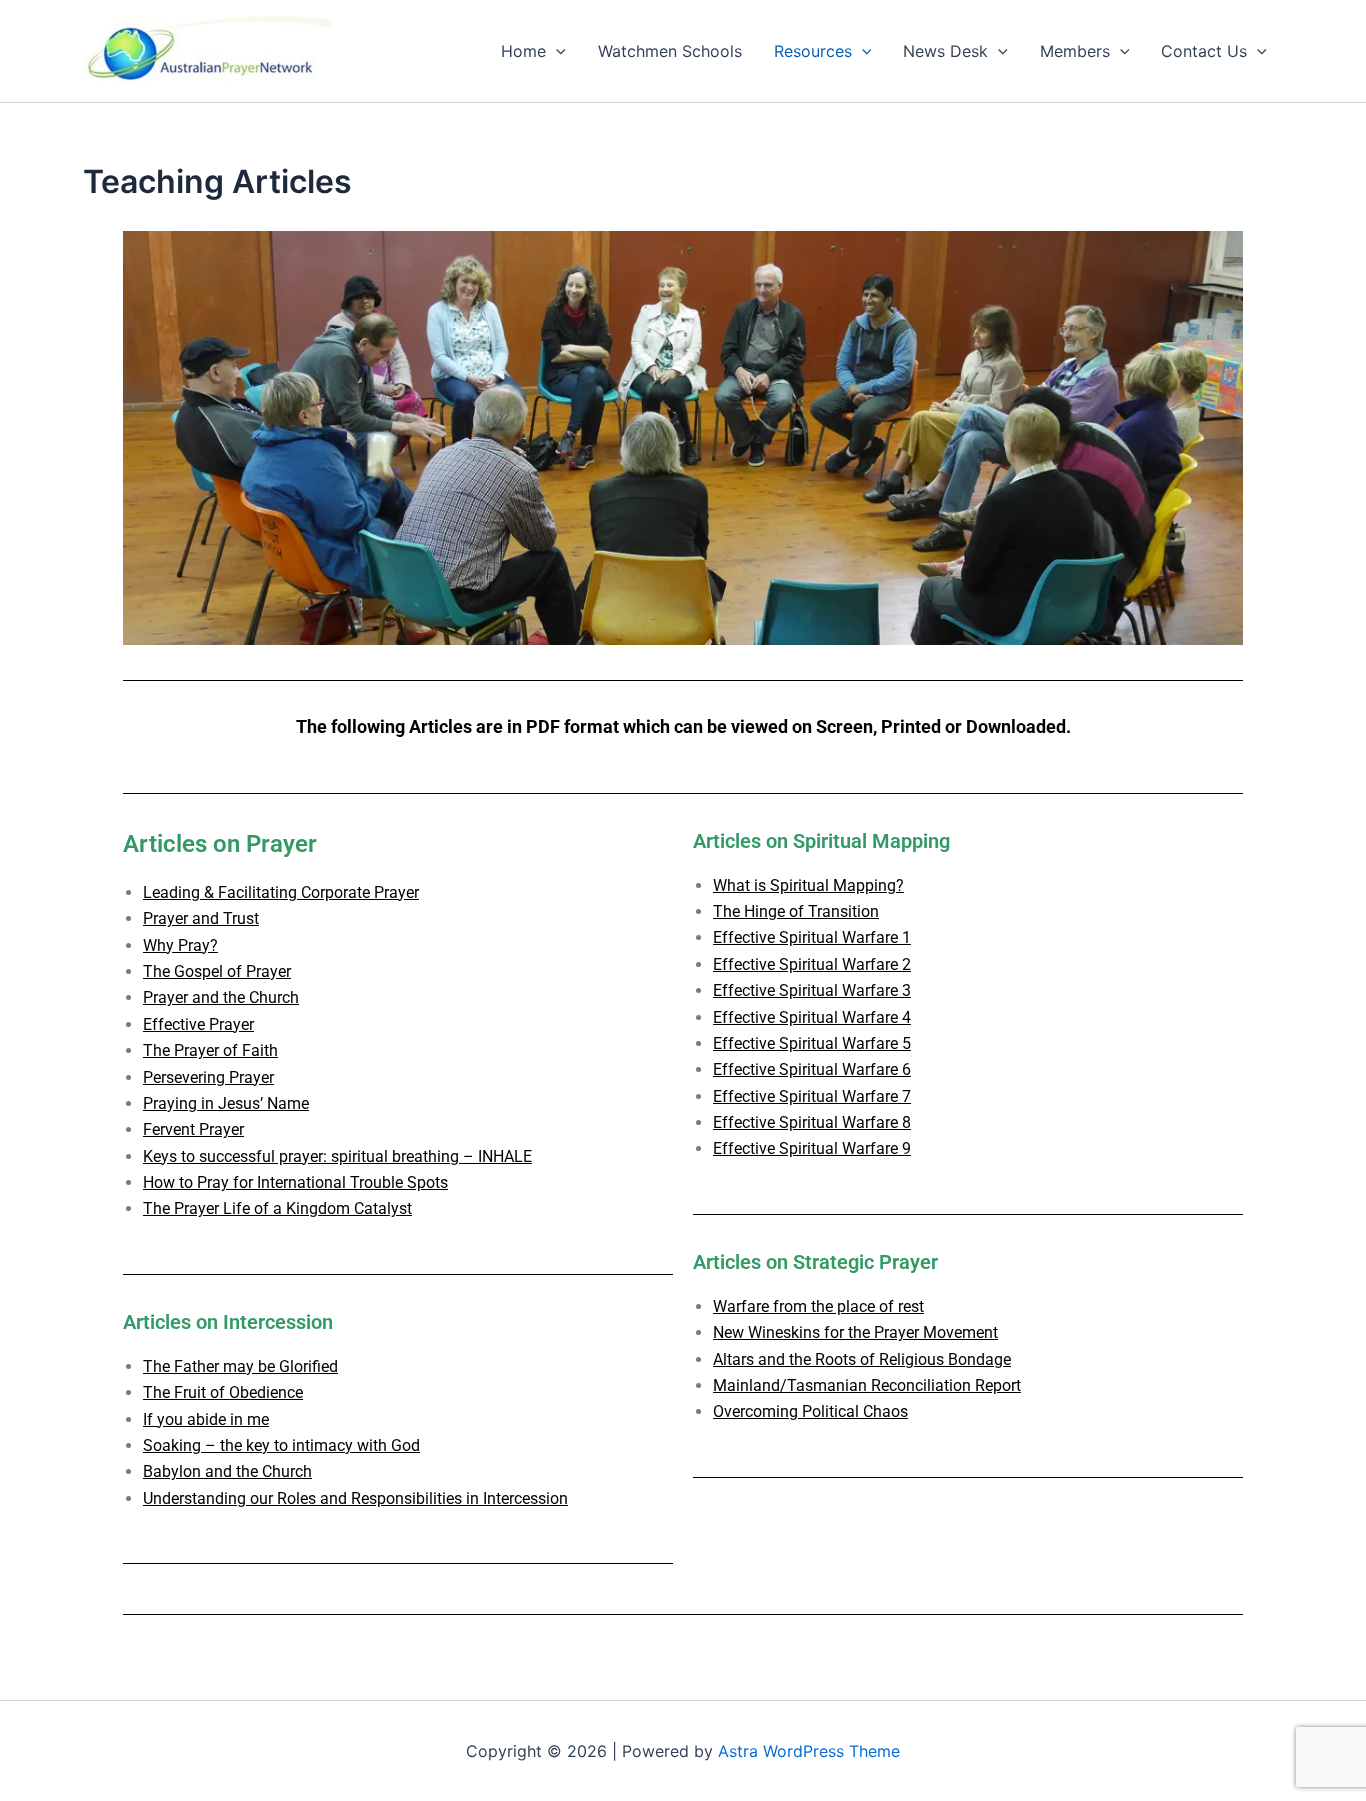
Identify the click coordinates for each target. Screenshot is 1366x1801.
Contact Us (1204, 51)
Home (523, 51)
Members (1075, 51)
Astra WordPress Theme (809, 1751)
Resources (813, 51)
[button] (556, 51)
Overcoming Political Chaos (810, 1411)
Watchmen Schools (670, 51)
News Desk (945, 51)
